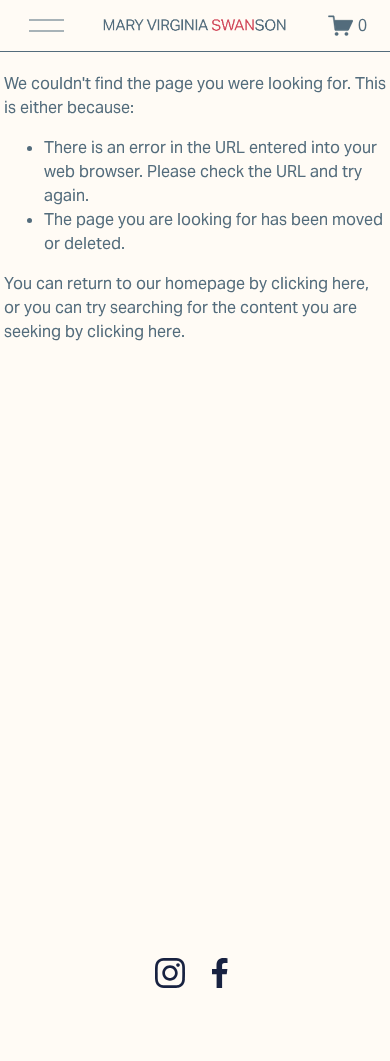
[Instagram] (170, 973)
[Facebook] (220, 973)
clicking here (318, 283)
